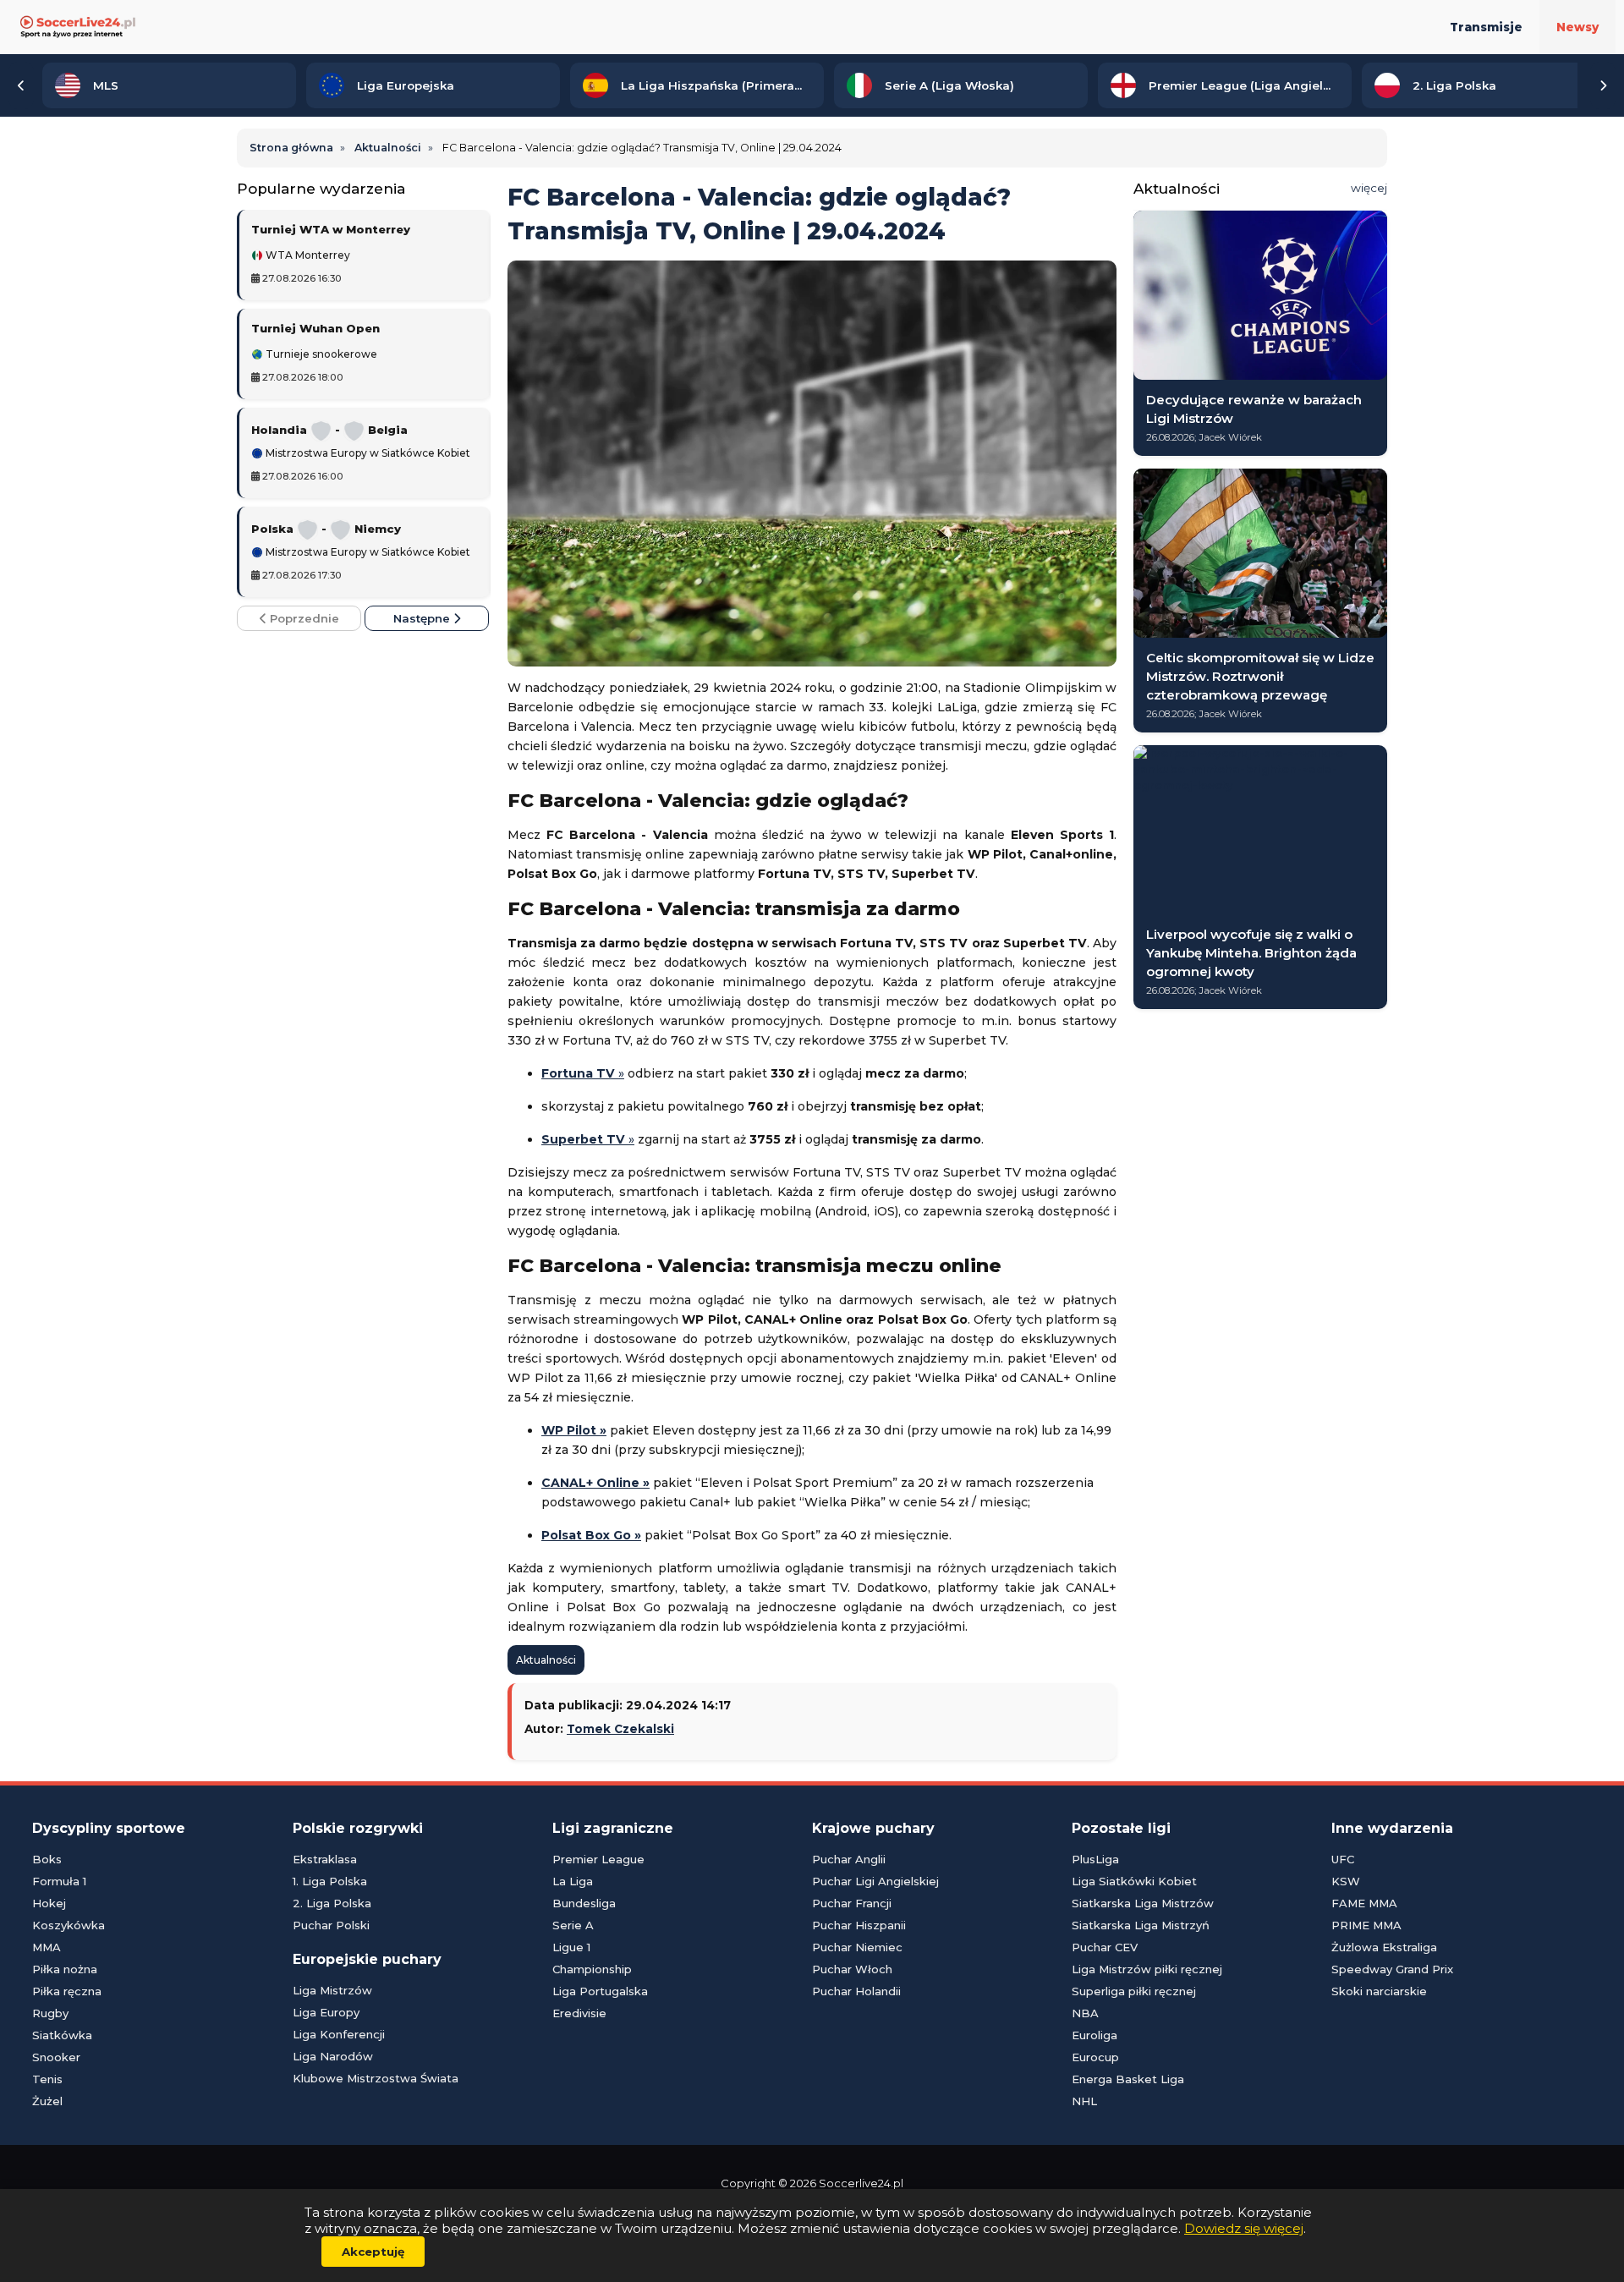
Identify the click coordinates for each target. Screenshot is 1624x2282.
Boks (47, 1859)
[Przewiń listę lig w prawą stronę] (1603, 85)
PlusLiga (1095, 1859)
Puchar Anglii (849, 1859)
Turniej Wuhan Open (315, 328)
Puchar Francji (852, 1903)
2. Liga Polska (332, 1903)
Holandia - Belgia (329, 430)
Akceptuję (373, 2252)
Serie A (573, 1925)
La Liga (573, 1881)
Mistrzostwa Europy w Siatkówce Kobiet (367, 453)
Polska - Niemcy (326, 529)
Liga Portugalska (600, 1991)
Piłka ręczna (67, 1991)
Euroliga (1095, 2035)
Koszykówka (69, 1925)
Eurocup (1095, 2057)
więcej (1369, 188)
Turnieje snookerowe (320, 354)
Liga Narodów (333, 2056)
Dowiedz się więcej (1244, 2228)
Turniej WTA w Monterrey (331, 229)
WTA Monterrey (307, 255)
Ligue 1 (571, 1947)
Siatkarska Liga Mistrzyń (1141, 1925)
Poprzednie (303, 618)
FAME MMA (1364, 1903)
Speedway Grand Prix (1392, 1969)
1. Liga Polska (330, 1881)
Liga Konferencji (339, 2034)
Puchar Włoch (852, 1969)
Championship (592, 1969)
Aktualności (546, 1660)
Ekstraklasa (325, 1859)
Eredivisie (579, 2013)
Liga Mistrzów (332, 1990)
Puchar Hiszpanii (859, 1925)
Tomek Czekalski (620, 1729)
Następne (423, 618)
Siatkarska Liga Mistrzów (1143, 1903)
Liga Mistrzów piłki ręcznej (1147, 1969)
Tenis (47, 2079)
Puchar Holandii (856, 1991)
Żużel (47, 2101)
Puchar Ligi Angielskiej (875, 1881)
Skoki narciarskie (1379, 1991)
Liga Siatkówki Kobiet (1134, 1881)
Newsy (1577, 27)
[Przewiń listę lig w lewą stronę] (21, 85)
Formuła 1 (59, 1881)
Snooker (56, 2057)
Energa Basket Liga (1128, 2079)
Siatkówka (62, 2035)
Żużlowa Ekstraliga (1384, 1947)
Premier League (598, 1859)
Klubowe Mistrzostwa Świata (376, 2078)
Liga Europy (326, 2012)
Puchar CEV (1105, 1947)
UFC (1343, 1859)
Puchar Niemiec (857, 1947)
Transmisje (1486, 27)
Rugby (50, 2013)
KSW (1346, 1881)
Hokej (49, 1903)
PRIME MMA (1366, 1925)
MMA (47, 1947)
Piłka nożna (65, 1969)
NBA (1085, 2013)
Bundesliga (584, 1903)
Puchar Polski (331, 1925)
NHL (1084, 2101)
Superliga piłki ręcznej (1134, 1991)
